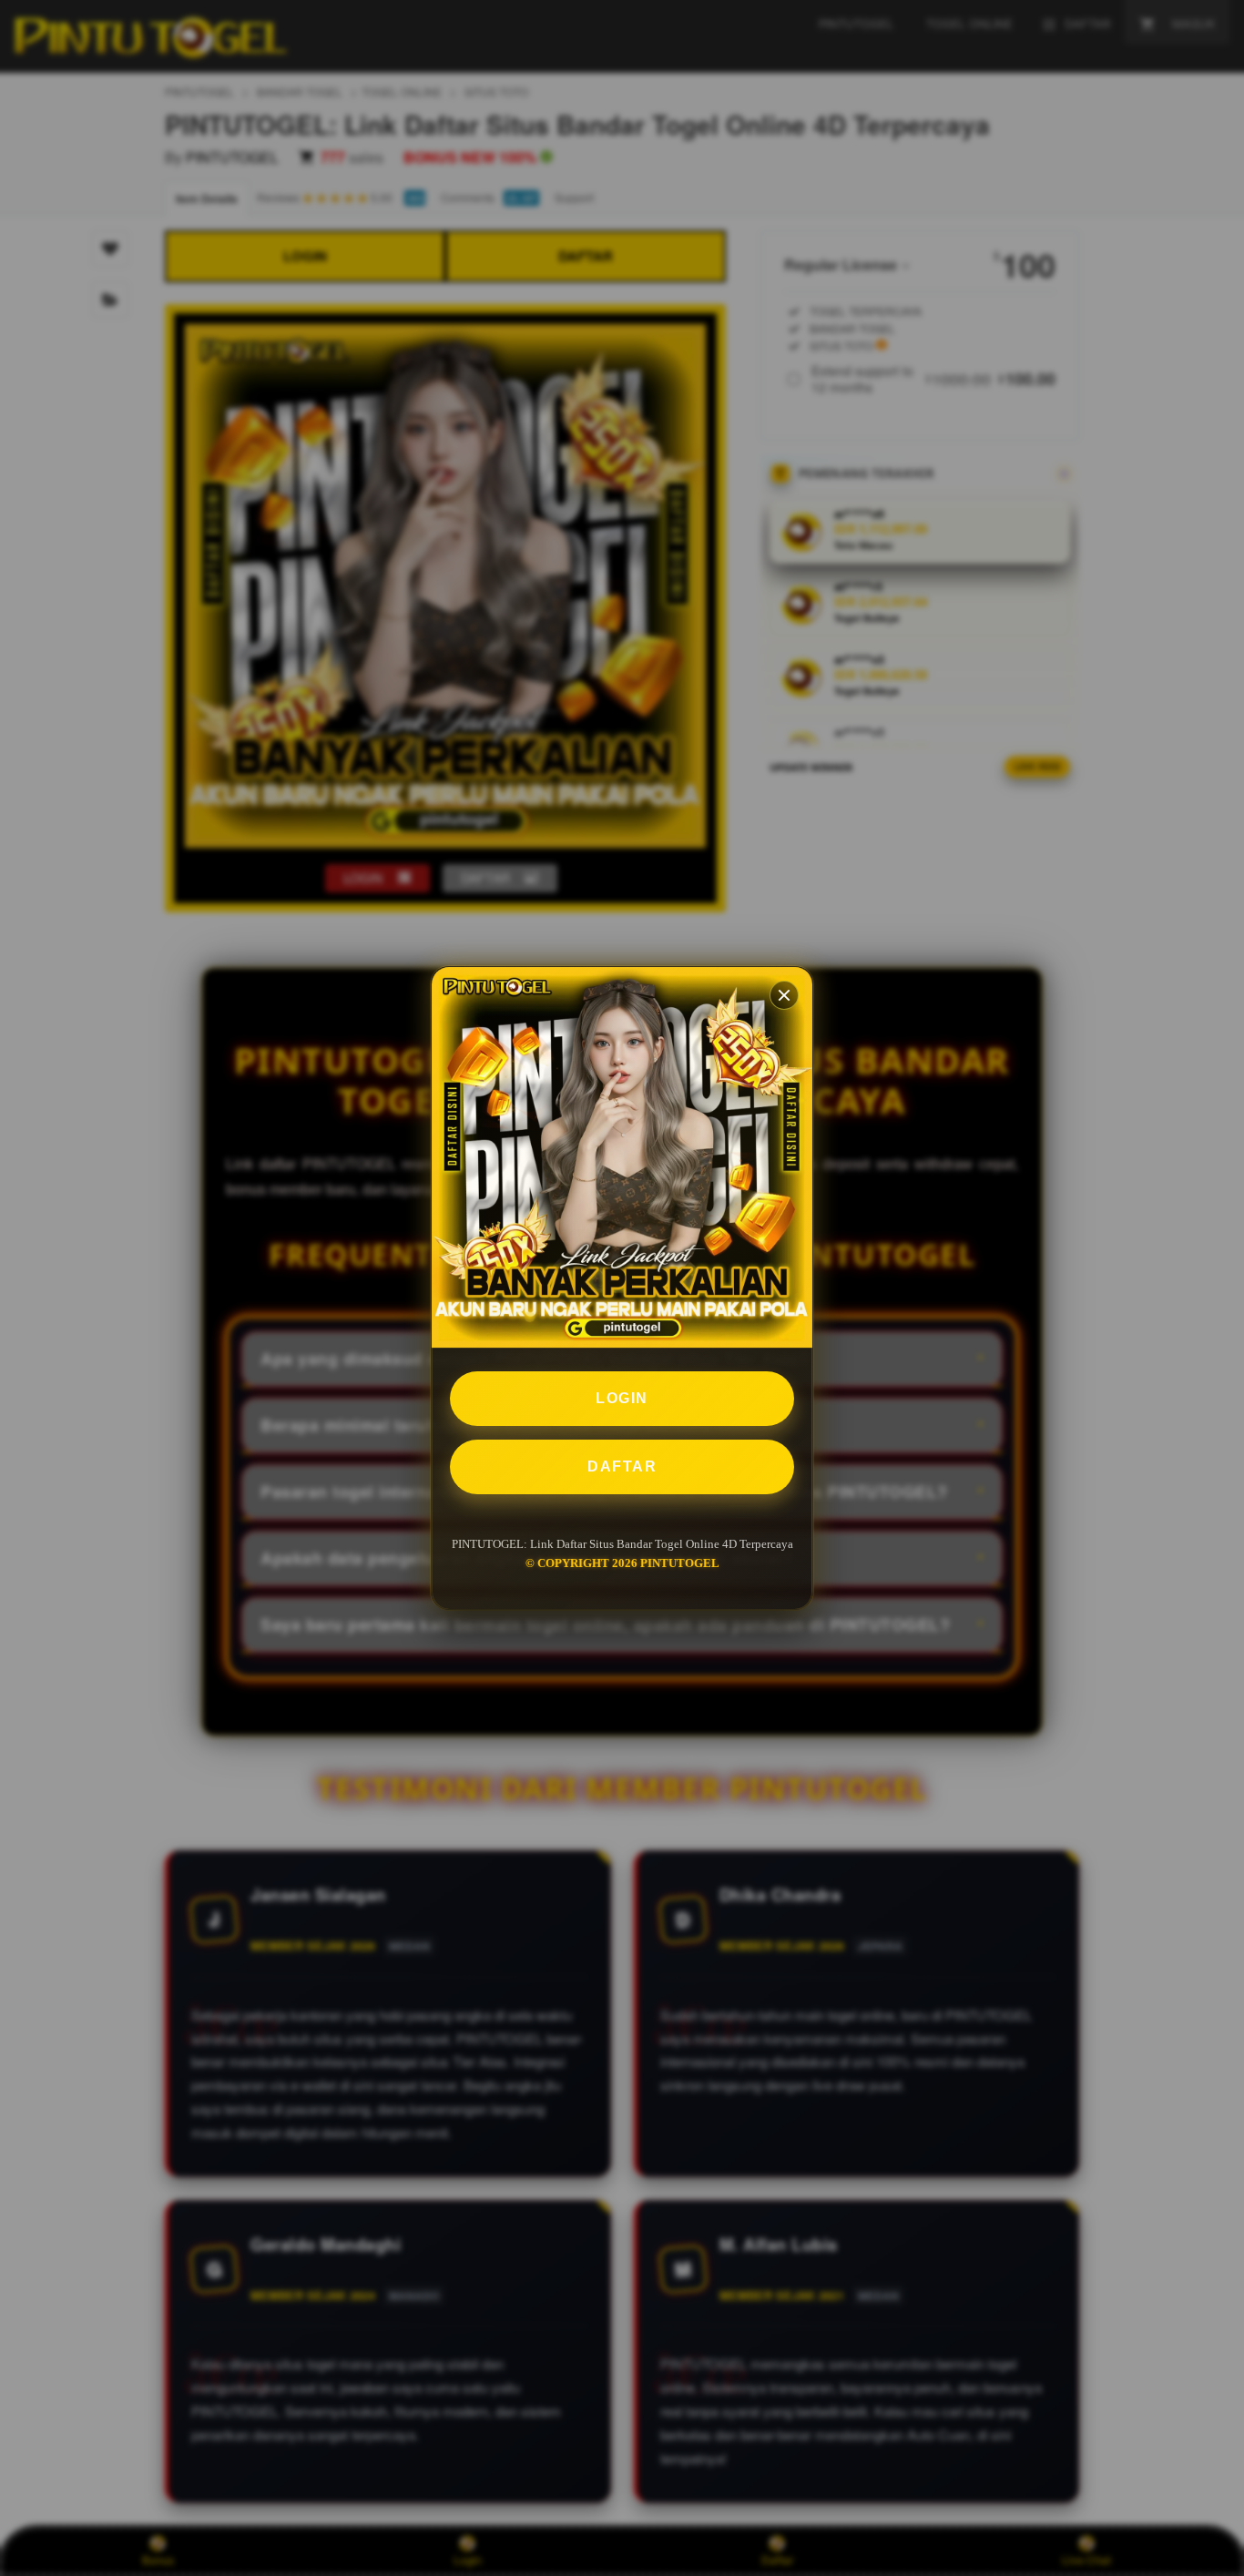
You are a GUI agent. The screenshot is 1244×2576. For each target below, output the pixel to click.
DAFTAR (622, 1466)
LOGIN (622, 1398)
